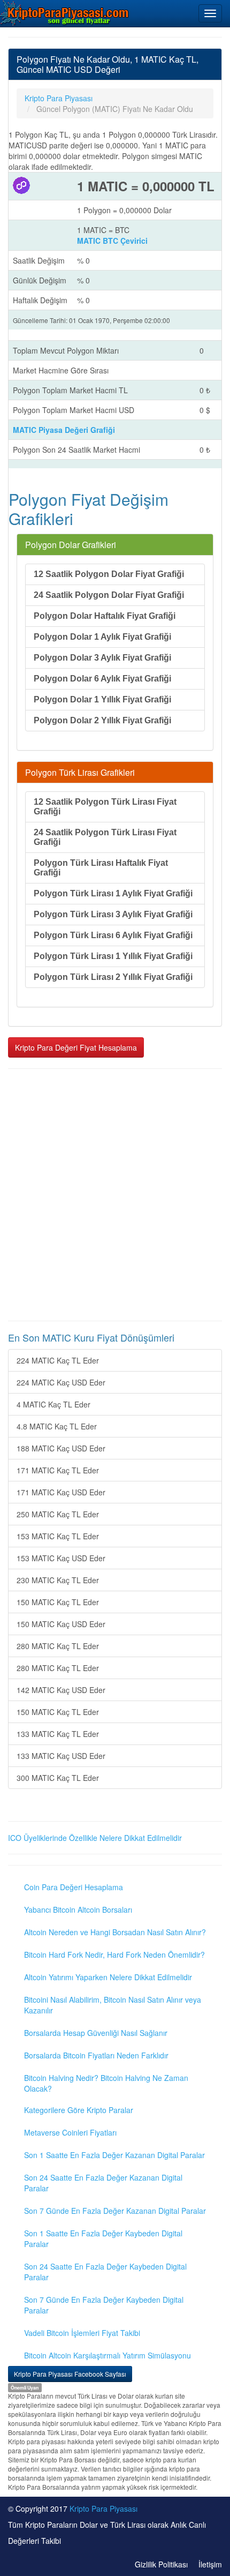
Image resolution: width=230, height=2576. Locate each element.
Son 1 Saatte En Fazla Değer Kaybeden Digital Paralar (103, 2238)
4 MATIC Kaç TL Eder (53, 1404)
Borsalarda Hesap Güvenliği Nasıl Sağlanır (96, 2033)
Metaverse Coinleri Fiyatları (70, 2132)
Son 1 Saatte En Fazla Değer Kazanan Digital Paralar (114, 2155)
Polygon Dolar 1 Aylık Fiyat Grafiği (102, 637)
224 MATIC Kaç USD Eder (61, 1382)
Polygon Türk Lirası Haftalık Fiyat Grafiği (101, 868)
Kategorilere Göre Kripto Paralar (79, 2110)
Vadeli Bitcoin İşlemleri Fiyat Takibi (82, 2333)
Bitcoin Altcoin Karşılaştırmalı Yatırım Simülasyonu (108, 2355)
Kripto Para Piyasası (103, 2508)
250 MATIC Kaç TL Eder (58, 1514)
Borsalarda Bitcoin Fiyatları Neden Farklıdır (96, 2055)
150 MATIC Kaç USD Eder (61, 1624)
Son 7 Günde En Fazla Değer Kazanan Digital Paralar (115, 2211)
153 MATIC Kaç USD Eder (61, 1558)
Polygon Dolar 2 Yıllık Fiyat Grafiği (102, 720)
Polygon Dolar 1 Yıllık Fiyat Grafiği (102, 699)
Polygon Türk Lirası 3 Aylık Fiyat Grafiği (113, 914)
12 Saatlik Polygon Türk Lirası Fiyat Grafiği (105, 807)
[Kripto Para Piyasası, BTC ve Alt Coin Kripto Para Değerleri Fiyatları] (65, 13)
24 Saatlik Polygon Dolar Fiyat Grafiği (109, 595)
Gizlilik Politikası (161, 2564)
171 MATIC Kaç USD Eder (61, 1492)
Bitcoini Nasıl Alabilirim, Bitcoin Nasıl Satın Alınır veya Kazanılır (113, 2005)
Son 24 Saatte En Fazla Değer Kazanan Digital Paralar (103, 2183)
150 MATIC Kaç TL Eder (58, 1602)
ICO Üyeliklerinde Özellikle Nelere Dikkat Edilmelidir (95, 1838)
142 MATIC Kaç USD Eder (61, 1690)
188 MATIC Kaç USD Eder (61, 1448)
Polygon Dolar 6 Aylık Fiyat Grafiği (102, 679)
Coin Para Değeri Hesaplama (74, 1887)
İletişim (210, 2564)
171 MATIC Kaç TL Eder (58, 1470)
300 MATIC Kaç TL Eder (58, 1778)
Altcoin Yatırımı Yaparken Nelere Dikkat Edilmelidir (108, 1977)
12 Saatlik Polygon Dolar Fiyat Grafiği (109, 574)
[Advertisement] (115, 1195)
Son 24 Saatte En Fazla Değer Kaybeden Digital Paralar (105, 2272)
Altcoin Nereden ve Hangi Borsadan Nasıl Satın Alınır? (115, 1932)
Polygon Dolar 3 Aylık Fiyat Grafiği (102, 658)
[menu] (210, 13)
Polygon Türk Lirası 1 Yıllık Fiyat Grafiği (113, 956)
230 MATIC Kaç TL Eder (58, 1580)
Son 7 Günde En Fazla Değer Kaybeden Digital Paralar (104, 2305)
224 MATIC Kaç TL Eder (58, 1360)
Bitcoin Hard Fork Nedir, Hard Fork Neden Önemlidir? (114, 1955)
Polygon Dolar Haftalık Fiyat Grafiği (105, 616)
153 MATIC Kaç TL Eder (58, 1536)
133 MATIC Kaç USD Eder (61, 1756)
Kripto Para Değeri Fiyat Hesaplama (76, 1047)
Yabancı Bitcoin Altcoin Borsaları (78, 1909)
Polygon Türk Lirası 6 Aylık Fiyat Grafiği (113, 935)
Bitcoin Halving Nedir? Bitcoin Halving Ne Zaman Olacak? (106, 2083)
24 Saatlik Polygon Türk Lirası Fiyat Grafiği (105, 837)
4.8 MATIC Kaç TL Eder (57, 1426)
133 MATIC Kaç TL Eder (58, 1734)
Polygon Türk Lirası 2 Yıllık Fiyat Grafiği (113, 977)
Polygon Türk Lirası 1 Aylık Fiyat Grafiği (113, 893)
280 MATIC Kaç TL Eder (58, 1646)
